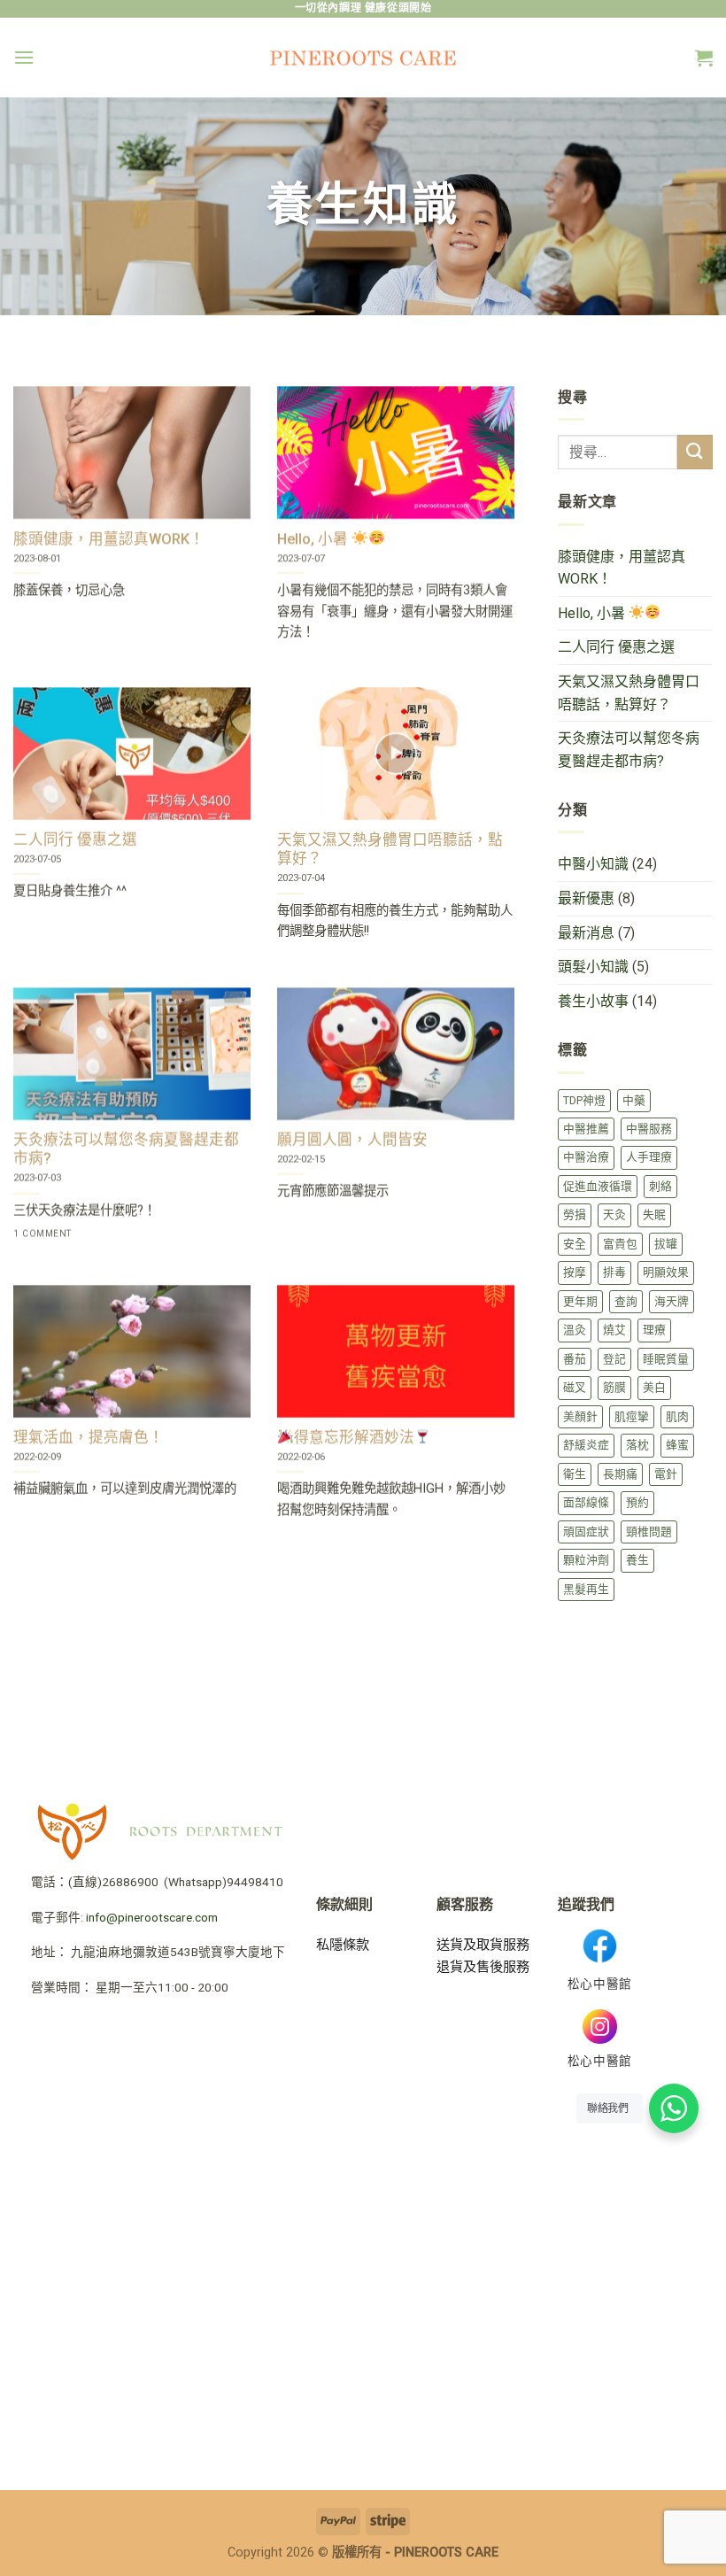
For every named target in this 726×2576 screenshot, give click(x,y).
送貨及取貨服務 (483, 1945)
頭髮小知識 (593, 967)
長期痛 (620, 1474)
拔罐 (666, 1244)
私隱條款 (343, 1945)
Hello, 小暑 (593, 613)
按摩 (575, 1272)
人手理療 (649, 1157)
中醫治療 (586, 1157)
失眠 (654, 1215)
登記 (614, 1359)
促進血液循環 (598, 1186)
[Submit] (695, 452)
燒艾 (614, 1330)
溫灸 (575, 1330)
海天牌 (672, 1301)
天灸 (614, 1215)
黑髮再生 (586, 1589)
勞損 (575, 1215)
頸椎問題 (649, 1532)
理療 (654, 1330)
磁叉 (575, 1387)
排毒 (614, 1272)
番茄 (575, 1359)
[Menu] (24, 57)
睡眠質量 (666, 1359)
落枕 (637, 1445)
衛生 (575, 1474)
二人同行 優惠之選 (616, 647)
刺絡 (660, 1186)
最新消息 (586, 933)
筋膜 (614, 1387)
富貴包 (620, 1244)
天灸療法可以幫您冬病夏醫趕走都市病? (629, 750)
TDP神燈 (584, 1100)
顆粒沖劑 (586, 1560)
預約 (637, 1502)
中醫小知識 (593, 864)
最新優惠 (586, 898)
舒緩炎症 (586, 1445)
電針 (666, 1474)
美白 (654, 1387)
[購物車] (704, 58)
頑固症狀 (586, 1532)
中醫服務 (649, 1129)
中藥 (634, 1100)
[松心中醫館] (363, 58)
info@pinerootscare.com (152, 1917)
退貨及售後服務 (483, 1967)
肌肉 (677, 1416)
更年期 (580, 1301)
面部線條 (586, 1502)
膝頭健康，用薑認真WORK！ (622, 568)
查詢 (626, 1301)
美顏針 (580, 1416)
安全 (575, 1244)
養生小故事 (593, 1001)
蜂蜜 (677, 1445)
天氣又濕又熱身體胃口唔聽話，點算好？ (629, 693)
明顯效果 (666, 1272)
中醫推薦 (586, 1129)
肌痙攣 (632, 1416)
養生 (637, 1560)
